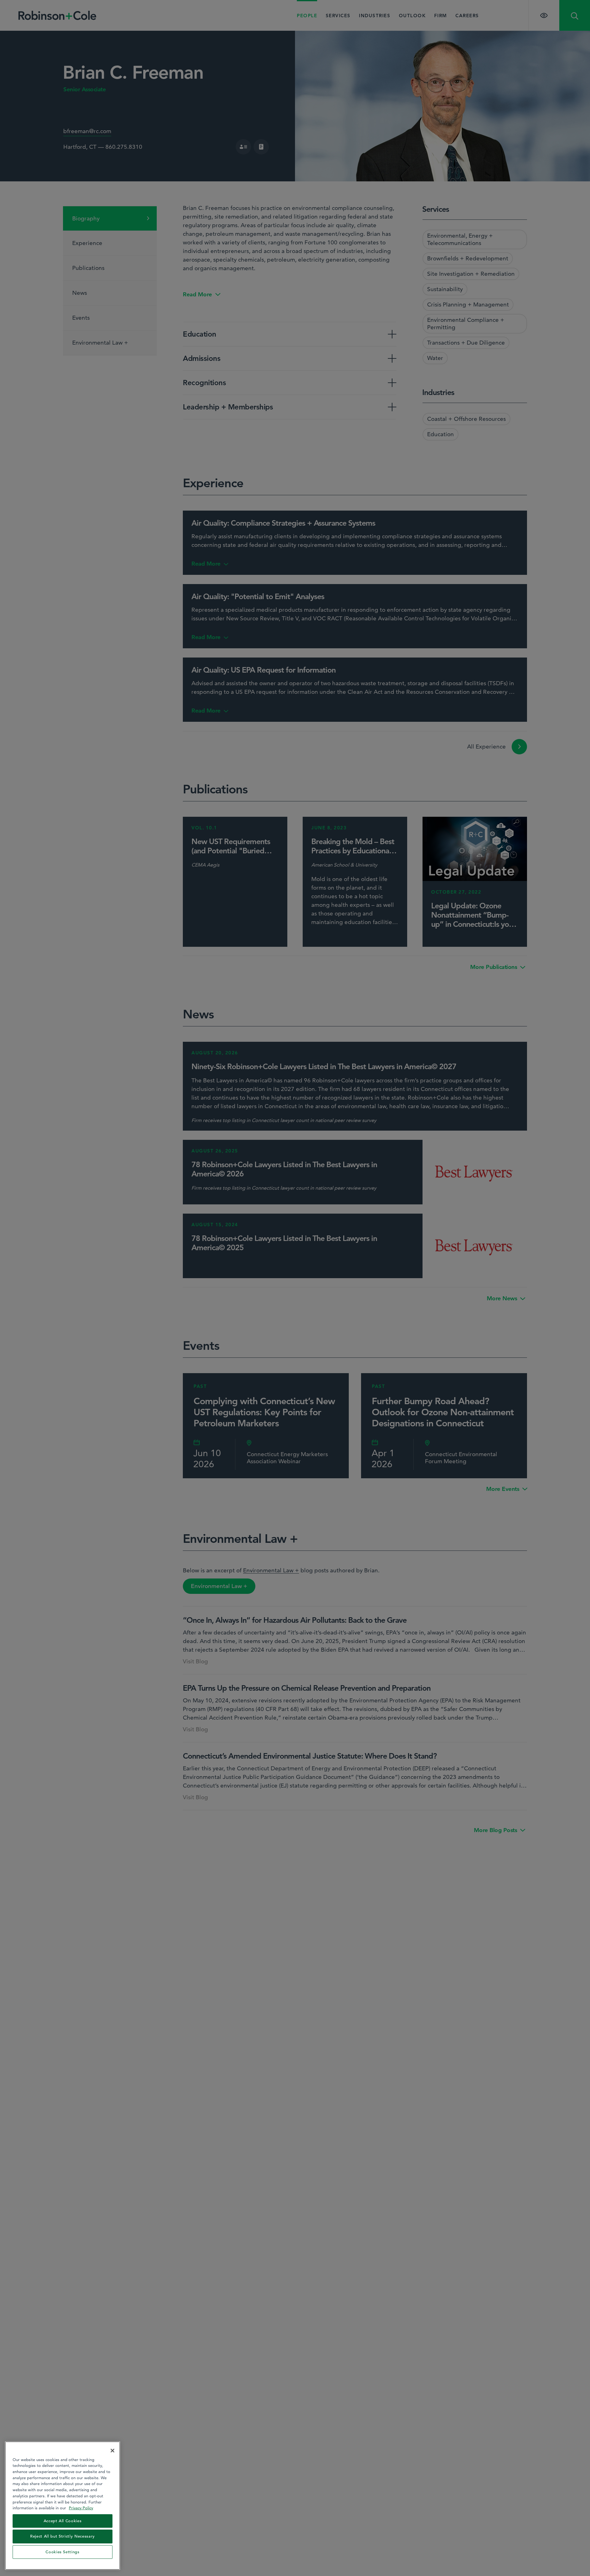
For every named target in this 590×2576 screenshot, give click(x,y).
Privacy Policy (81, 2508)
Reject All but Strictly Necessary (63, 2536)
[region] (63, 2506)
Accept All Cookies (63, 2521)
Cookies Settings (63, 2552)
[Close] (112, 2451)
